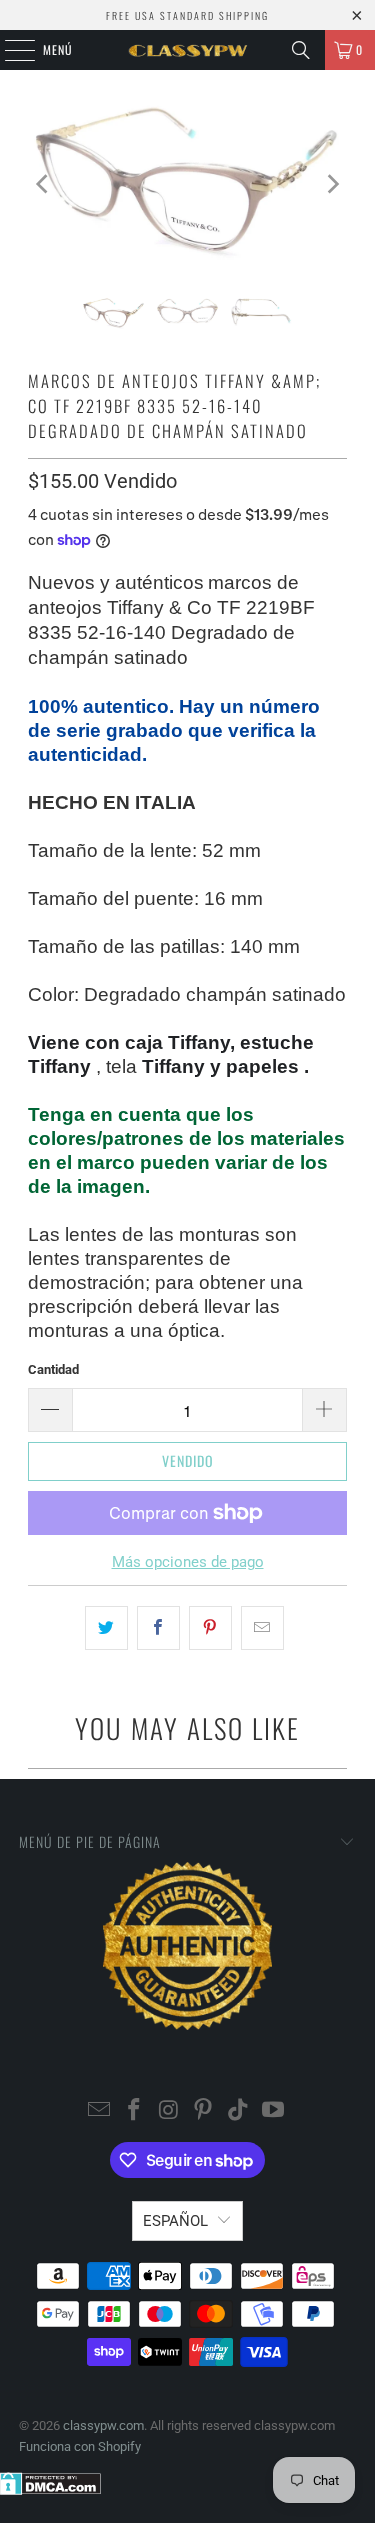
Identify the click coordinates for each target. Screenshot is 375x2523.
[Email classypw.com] (100, 2111)
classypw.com (103, 2425)
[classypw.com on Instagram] (169, 2111)
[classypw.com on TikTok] (239, 2111)
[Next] (332, 183)
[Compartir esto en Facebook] (158, 1628)
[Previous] (43, 183)
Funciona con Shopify (80, 2446)
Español (175, 2221)
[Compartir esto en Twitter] (106, 1628)
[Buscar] (301, 50)
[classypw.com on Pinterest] (204, 2111)
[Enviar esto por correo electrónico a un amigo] (262, 1628)
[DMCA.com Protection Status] (50, 2490)
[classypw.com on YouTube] (273, 2111)
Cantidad (53, 1369)
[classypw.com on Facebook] (135, 2111)
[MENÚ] (9, 50)
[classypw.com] (188, 50)
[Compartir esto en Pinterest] (210, 1628)
